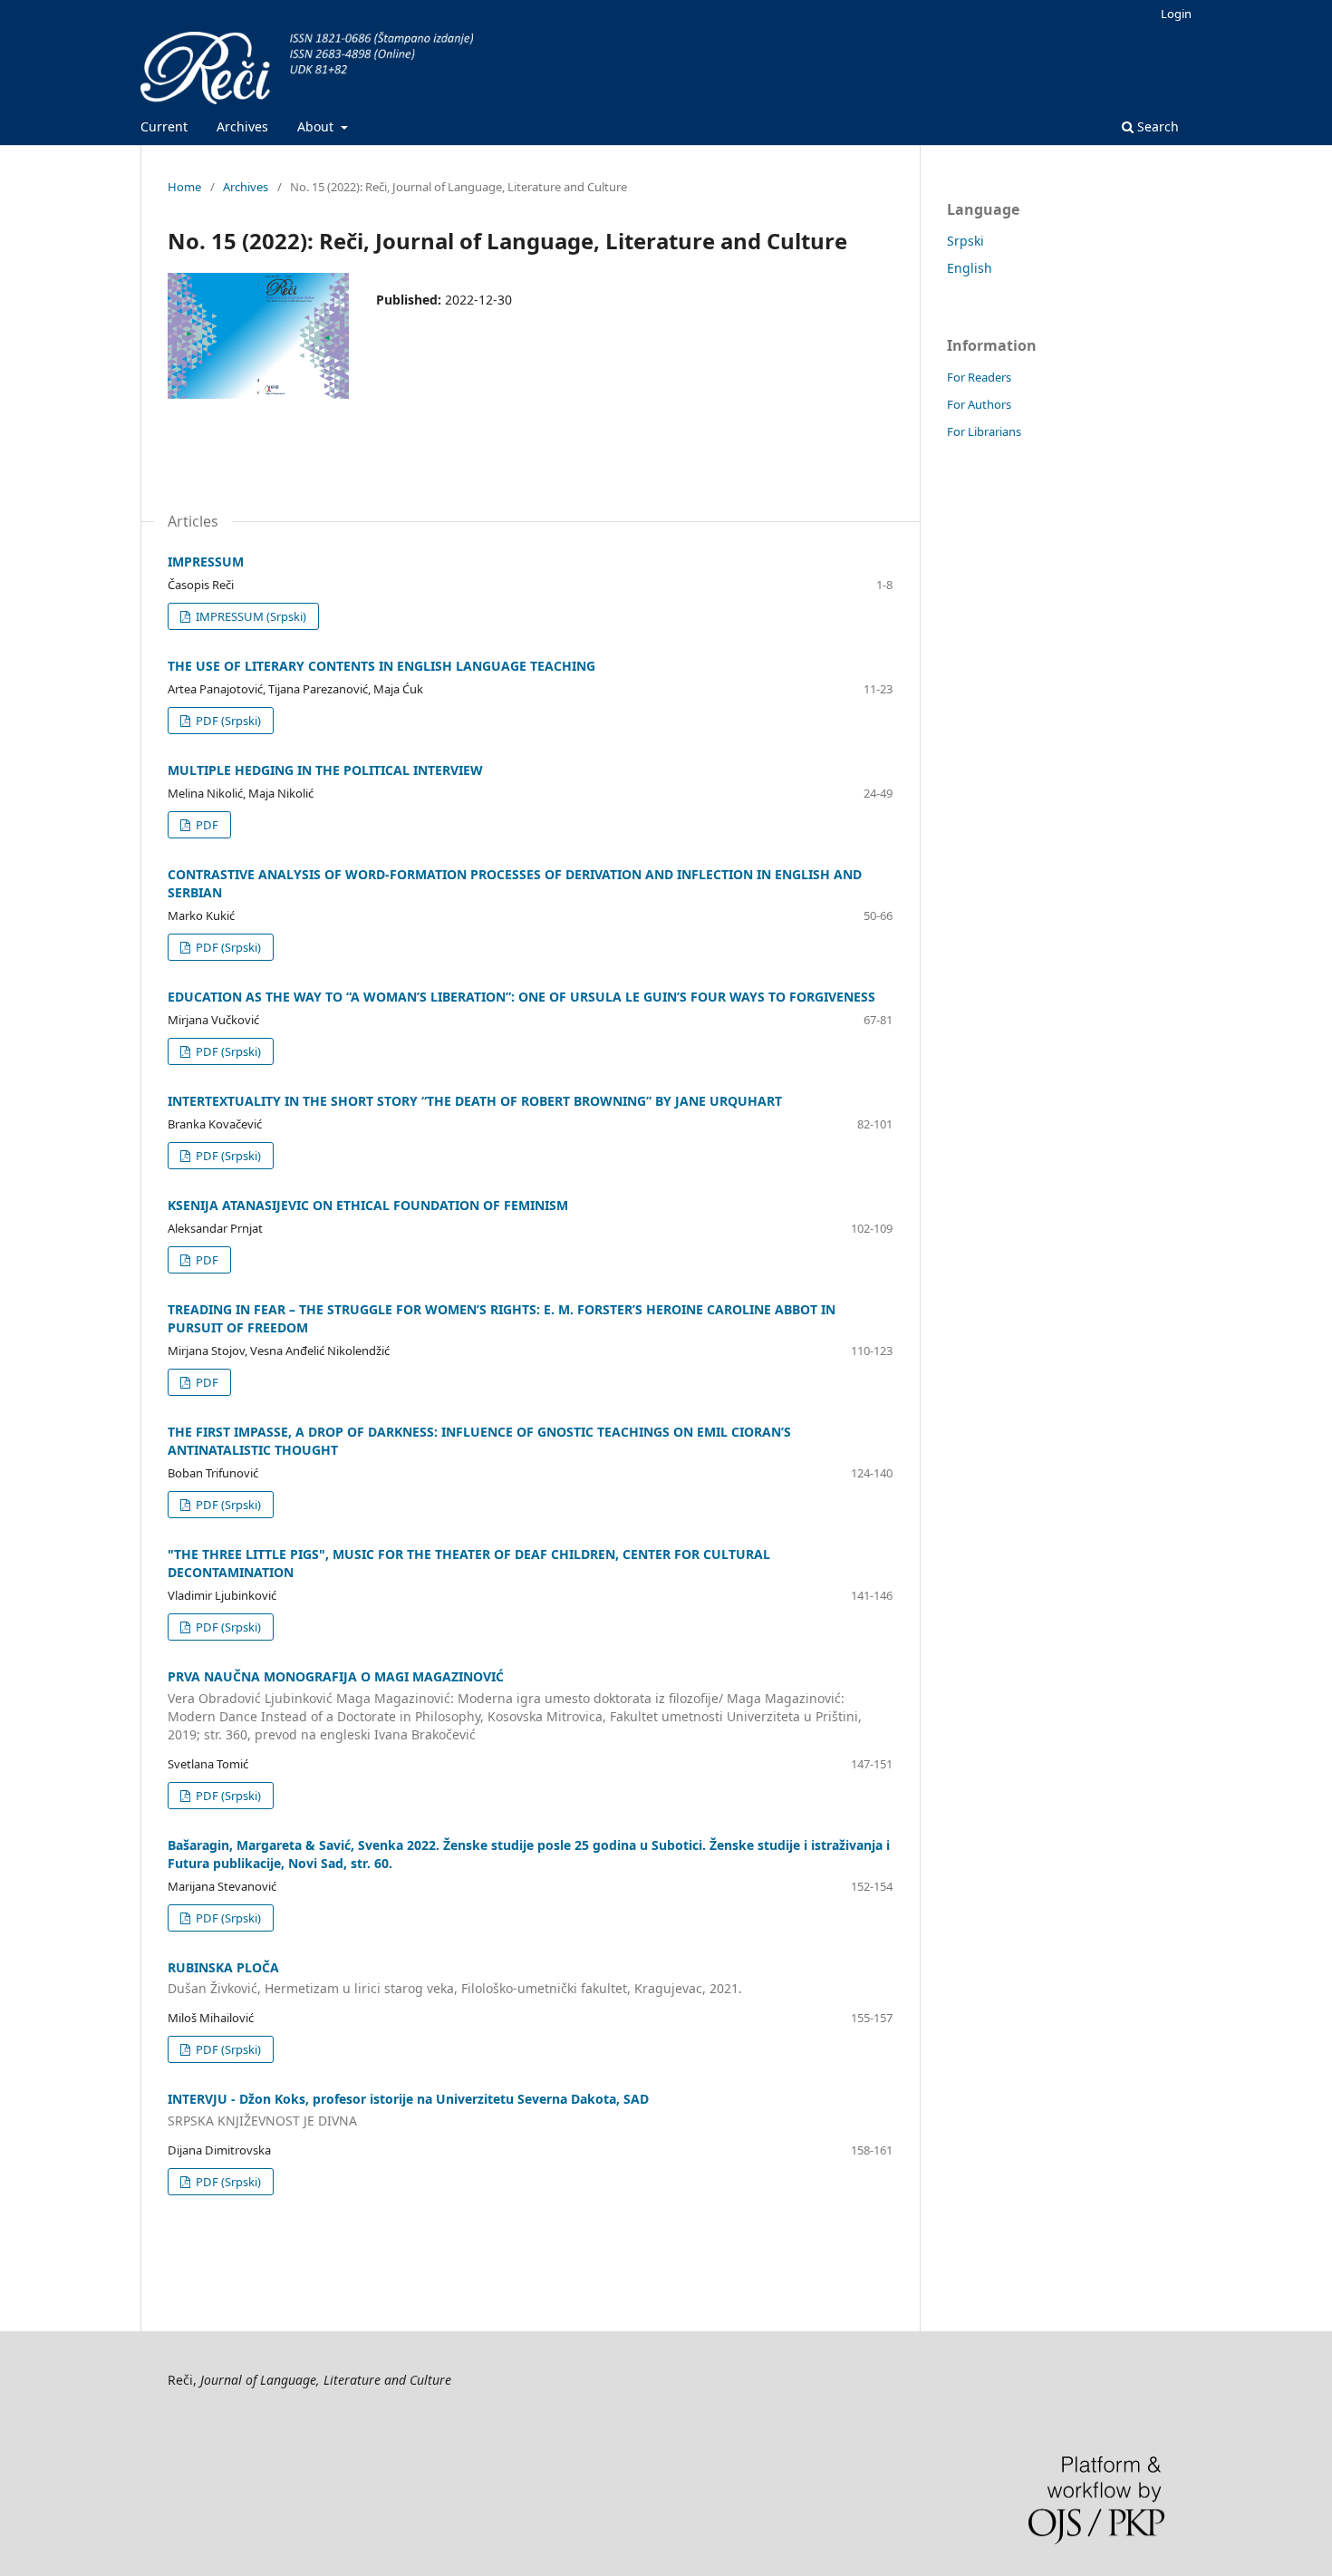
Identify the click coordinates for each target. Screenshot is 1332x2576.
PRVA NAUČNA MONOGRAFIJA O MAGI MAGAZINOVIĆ (515, 1705)
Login (1176, 14)
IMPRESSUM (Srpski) (250, 616)
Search (1156, 126)
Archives (242, 126)
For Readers (979, 377)
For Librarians (984, 431)
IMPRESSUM (206, 562)
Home (184, 187)
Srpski (965, 241)
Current (164, 126)
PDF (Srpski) (227, 721)
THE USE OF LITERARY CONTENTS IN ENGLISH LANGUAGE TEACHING (381, 666)
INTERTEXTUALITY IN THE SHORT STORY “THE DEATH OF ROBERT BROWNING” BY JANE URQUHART (475, 1101)
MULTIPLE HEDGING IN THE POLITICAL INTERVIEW (325, 770)
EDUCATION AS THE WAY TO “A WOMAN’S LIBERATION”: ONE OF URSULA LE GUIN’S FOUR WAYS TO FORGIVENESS (521, 997)
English (970, 268)
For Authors (979, 404)
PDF (206, 825)
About (317, 126)
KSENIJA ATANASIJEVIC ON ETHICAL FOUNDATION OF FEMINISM (368, 1205)
